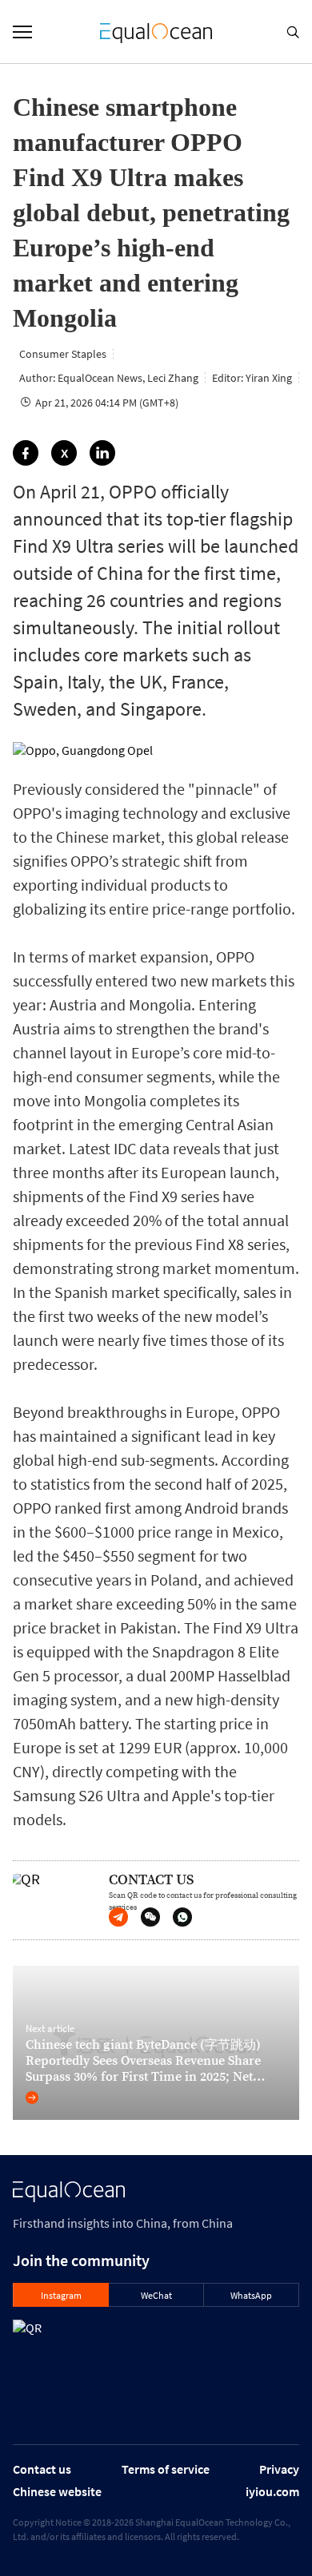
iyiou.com (272, 2491)
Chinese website (57, 2491)
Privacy (279, 2469)
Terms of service (166, 2469)
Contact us (42, 2469)
